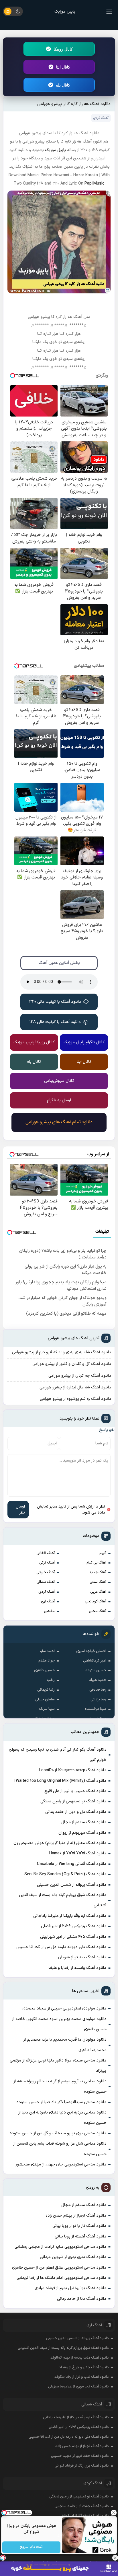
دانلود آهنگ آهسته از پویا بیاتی (80, 2236)
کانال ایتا (63, 67)
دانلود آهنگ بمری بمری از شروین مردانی (73, 2257)
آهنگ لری (48, 1602)
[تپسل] (3, 2558)
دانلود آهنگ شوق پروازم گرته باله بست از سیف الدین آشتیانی (63, 1900)
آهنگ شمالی (46, 1582)
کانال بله (63, 85)
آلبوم (103, 1553)
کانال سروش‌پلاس (59, 1081)
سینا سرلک (47, 1709)
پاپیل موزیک (65, 12)
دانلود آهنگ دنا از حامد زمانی (82, 2299)
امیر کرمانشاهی (95, 1661)
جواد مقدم (47, 1661)
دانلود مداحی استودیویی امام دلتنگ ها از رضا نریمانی (61, 2278)
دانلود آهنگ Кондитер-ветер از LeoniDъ (73, 1770)
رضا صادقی (98, 1690)
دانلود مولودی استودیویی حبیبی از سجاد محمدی (64, 2008)
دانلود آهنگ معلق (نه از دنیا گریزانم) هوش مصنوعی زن (60, 1843)
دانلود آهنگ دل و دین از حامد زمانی (76, 1812)
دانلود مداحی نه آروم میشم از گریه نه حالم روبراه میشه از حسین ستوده (60, 2086)
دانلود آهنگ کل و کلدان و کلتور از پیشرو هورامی (72, 1364)
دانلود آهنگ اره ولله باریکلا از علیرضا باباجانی (70, 1916)
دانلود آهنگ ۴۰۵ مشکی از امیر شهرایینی (73, 1937)
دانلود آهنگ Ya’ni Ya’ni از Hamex (78, 1853)
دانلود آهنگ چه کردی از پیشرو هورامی (80, 1376)
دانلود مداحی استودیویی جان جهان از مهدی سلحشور (61, 2164)
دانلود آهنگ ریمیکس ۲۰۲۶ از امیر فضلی (74, 1926)
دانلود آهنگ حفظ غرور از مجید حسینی (80, 2456)
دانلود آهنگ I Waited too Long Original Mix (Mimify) (60, 1781)
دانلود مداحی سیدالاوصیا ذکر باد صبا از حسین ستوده (61, 2102)
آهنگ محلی (98, 1611)
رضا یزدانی (98, 1700)
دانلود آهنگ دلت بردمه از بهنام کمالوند (80, 2358)
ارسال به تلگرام (59, 1100)
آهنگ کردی (47, 1592)
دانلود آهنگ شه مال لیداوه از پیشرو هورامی (75, 1387)
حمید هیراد (98, 1680)
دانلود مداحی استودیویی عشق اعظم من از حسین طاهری (59, 2268)
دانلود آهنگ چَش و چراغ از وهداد (84, 2367)
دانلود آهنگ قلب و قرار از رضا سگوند (82, 2377)
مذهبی (49, 1611)
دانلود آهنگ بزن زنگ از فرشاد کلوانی (82, 2466)
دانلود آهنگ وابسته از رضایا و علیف (77, 1968)
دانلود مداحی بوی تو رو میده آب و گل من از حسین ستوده (58, 2133)
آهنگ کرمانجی (96, 1602)
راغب (51, 1680)
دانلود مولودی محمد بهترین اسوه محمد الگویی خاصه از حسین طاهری (59, 2024)
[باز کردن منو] (109, 11)
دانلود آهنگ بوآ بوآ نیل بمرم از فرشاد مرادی (70, 2288)
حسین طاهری (44, 1670)
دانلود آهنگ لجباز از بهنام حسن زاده (76, 2216)
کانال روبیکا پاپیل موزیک (34, 1042)
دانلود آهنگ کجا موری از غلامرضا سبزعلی (78, 2387)
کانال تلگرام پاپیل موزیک (84, 1042)
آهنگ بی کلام (96, 1563)
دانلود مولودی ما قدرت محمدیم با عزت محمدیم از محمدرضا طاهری (65, 2045)
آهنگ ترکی (47, 1563)
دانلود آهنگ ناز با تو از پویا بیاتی (79, 2226)
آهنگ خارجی (46, 1572)
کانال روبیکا (63, 49)
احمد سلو (47, 1651)
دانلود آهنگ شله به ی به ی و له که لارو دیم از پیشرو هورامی (61, 1352)
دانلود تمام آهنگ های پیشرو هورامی (59, 1122)
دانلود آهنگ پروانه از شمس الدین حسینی (72, 1885)
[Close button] (115, 2558)
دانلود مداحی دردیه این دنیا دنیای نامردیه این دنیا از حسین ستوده (62, 2118)
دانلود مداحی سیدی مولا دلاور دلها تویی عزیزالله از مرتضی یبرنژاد (58, 2066)
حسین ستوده (96, 1670)
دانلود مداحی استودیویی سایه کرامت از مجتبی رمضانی (60, 2247)
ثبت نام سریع (31, 2547)
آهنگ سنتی (98, 1582)
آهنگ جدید (98, 1572)
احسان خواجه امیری (91, 1651)
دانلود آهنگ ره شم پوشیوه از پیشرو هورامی (75, 1399)
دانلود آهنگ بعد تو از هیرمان (82, 1957)
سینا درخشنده (96, 1709)
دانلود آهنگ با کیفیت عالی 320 (55, 1002)
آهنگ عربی (98, 1592)
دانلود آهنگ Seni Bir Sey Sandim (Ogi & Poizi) (65, 1874)
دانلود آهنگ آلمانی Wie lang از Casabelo (72, 1864)
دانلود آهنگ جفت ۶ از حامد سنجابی (82, 2506)
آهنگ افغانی (46, 1553)
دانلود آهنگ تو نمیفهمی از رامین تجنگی (73, 1801)
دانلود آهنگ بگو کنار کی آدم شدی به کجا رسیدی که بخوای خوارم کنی (58, 1755)
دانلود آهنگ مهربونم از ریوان (82, 1833)
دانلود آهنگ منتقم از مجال (84, 1822)
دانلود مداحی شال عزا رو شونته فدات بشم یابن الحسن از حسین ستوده (60, 2149)
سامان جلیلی (45, 1700)
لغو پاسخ (107, 1430)
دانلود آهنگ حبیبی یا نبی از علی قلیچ (75, 1791)
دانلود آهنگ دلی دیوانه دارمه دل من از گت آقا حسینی (61, 1947)
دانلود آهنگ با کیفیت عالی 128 (55, 1022)
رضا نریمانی (46, 1690)
